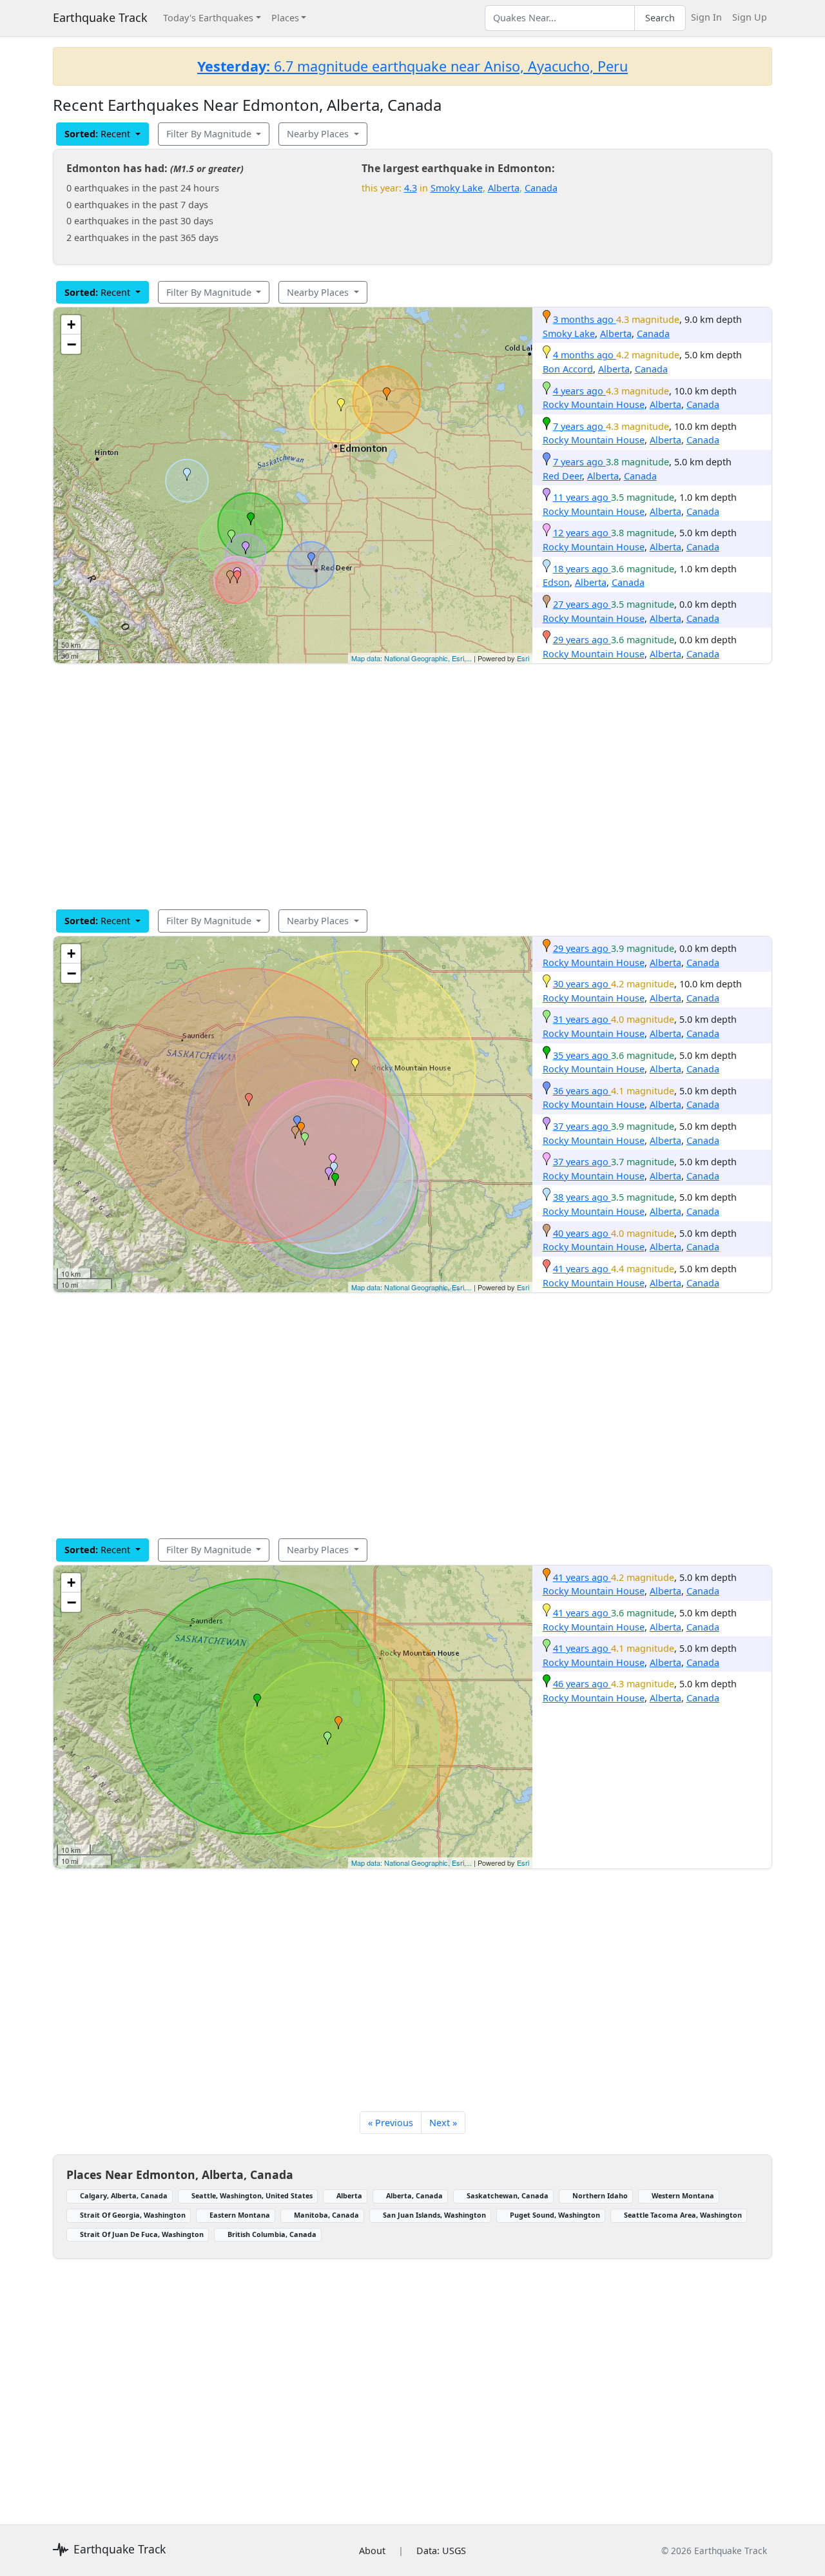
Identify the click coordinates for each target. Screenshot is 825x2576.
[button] (387, 394)
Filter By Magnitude (210, 134)
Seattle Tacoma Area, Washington (683, 2215)
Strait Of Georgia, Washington (133, 2215)
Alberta (504, 188)
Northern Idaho (600, 2195)
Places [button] (285, 18)
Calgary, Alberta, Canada (124, 2195)
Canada (541, 188)
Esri (523, 658)
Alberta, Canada (414, 2195)
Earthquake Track (100, 17)
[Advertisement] (412, 786)
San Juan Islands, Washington (434, 2215)
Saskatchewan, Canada (508, 2195)
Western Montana (683, 2195)
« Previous (391, 2123)
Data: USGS (441, 2551)
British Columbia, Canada (272, 2234)
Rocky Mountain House (594, 404)
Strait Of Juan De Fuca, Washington (142, 2234)
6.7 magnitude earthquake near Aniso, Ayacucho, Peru (412, 66)
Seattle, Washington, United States (252, 2195)
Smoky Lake (457, 188)
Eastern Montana (240, 2215)
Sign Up (750, 17)
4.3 (411, 188)
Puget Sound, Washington (555, 2215)
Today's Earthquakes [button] (208, 18)
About (372, 2551)
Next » (443, 2123)
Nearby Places (319, 134)
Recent (99, 134)
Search (660, 18)
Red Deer (562, 476)
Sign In (706, 17)
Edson (556, 582)
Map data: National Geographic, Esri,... (412, 658)
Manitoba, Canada (326, 2215)
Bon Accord (568, 369)
